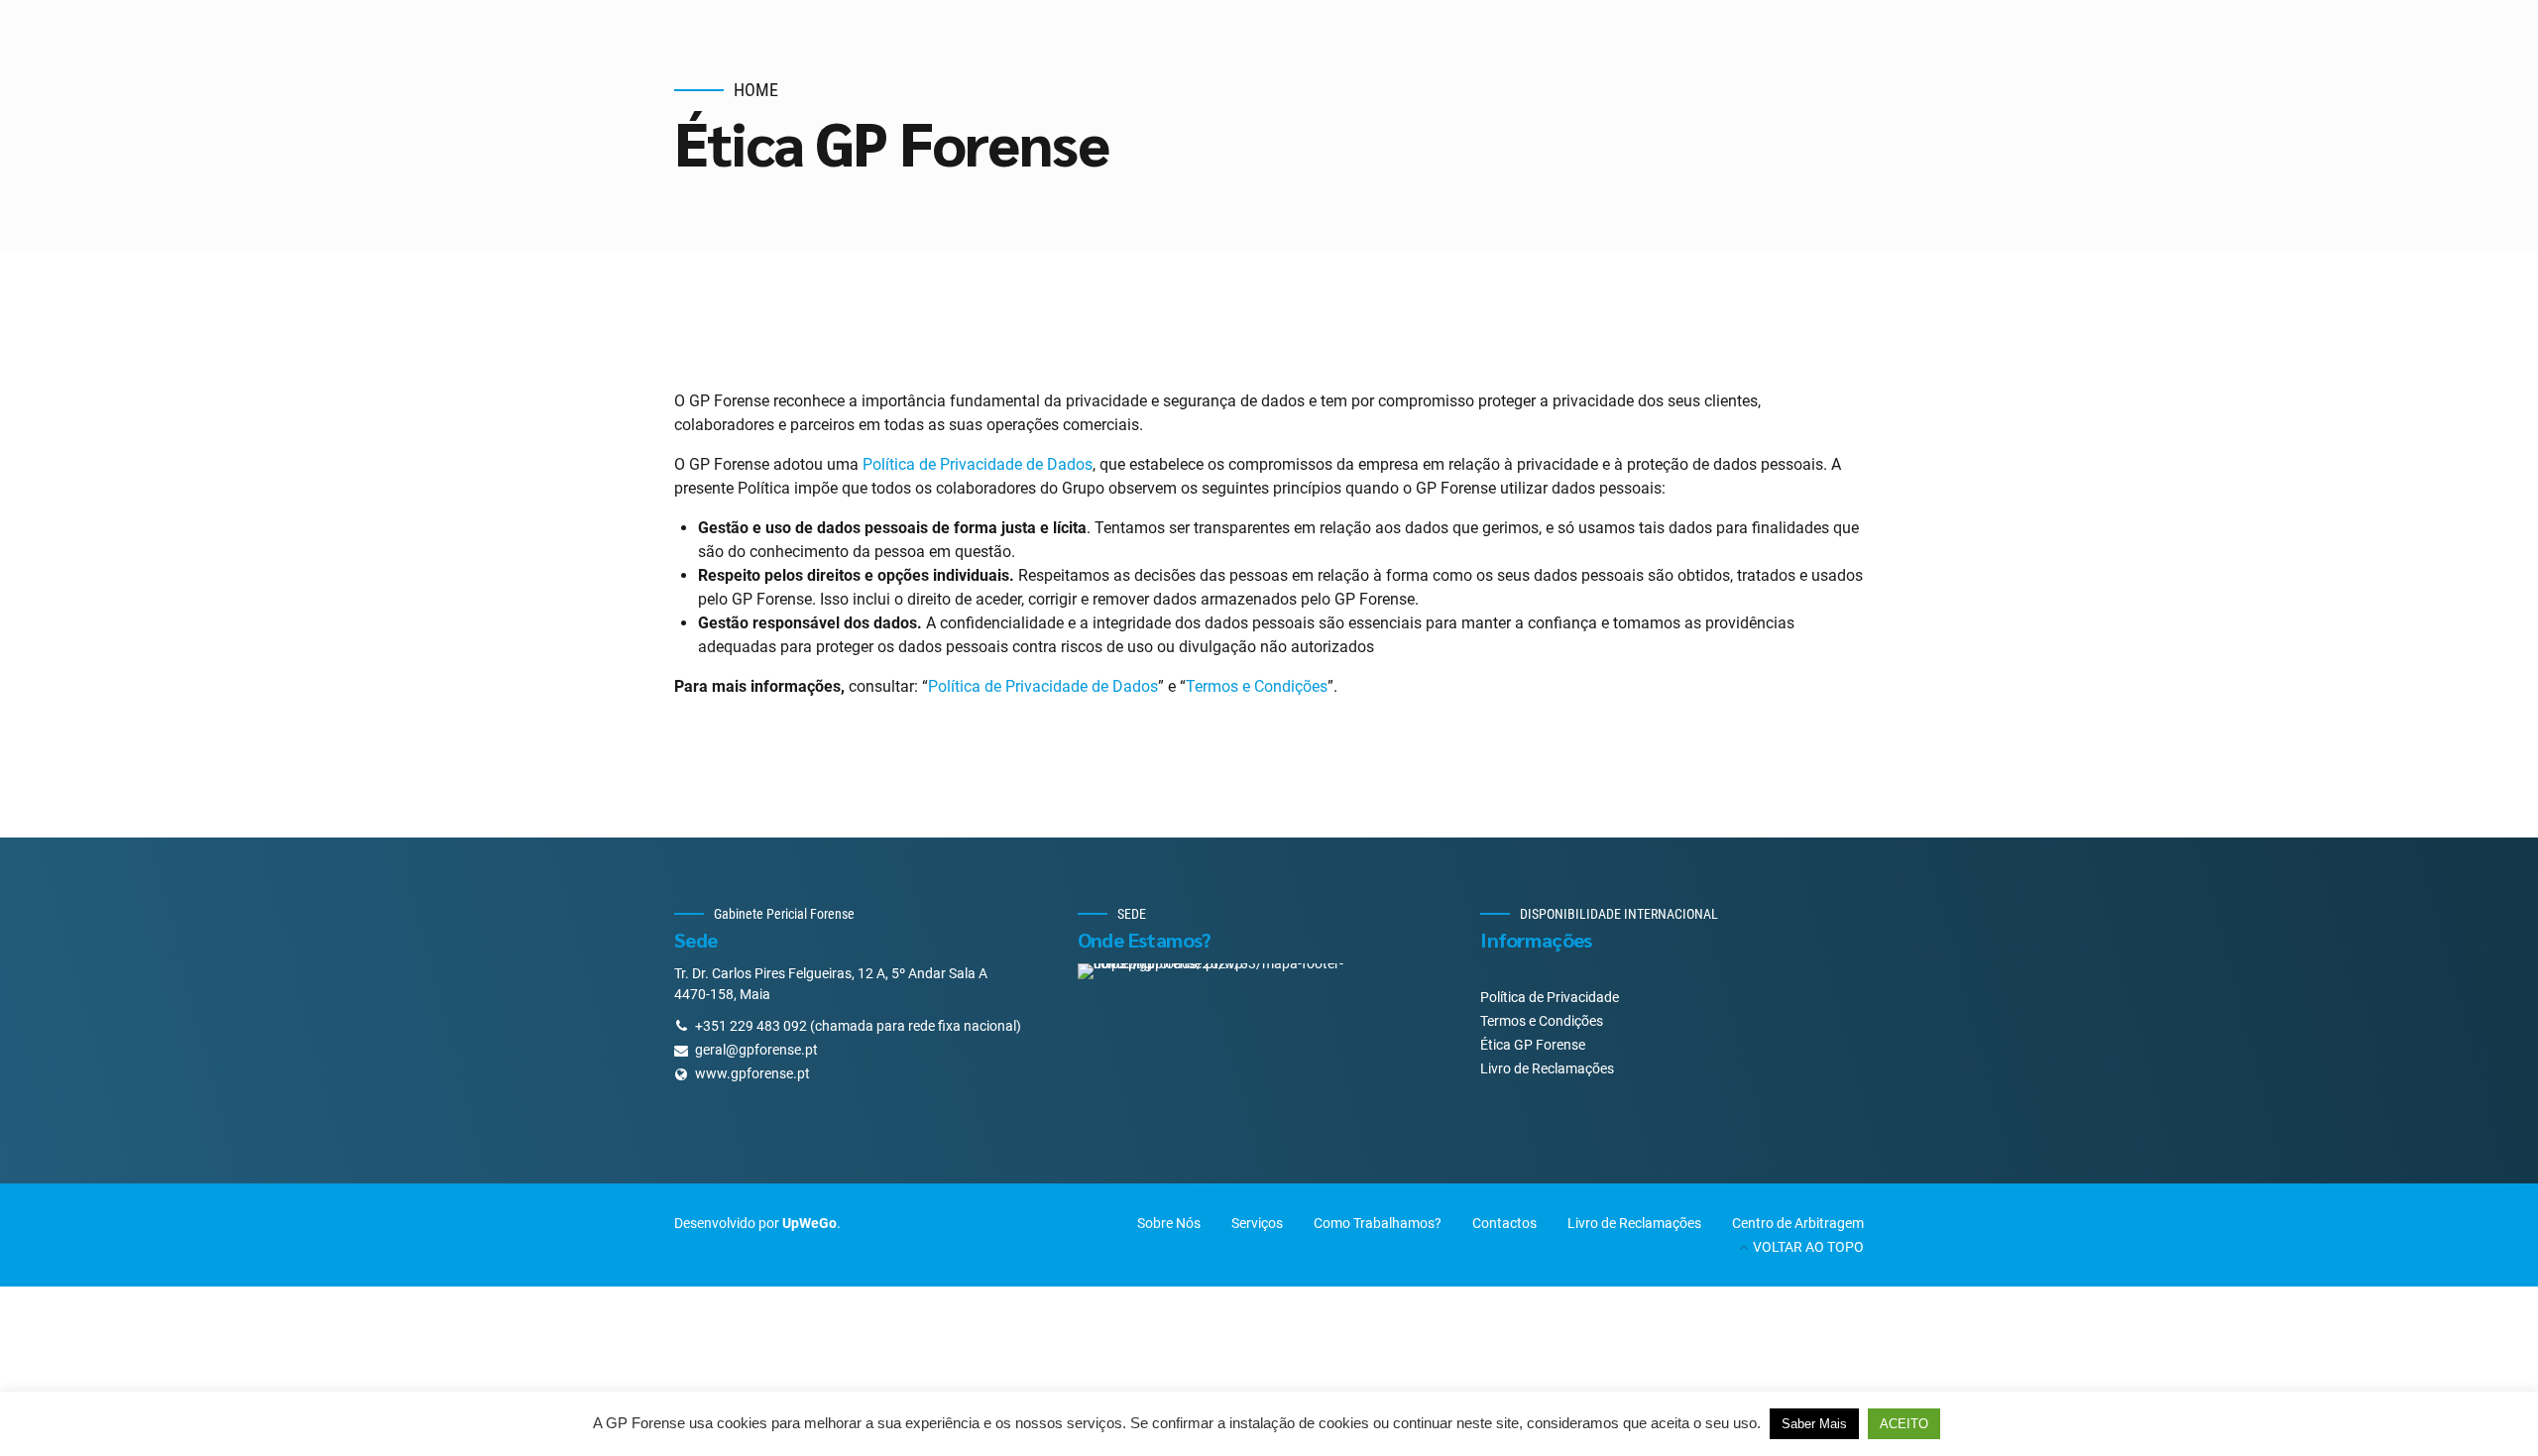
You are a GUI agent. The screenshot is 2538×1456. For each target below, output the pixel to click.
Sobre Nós (1169, 1223)
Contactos (1504, 1223)
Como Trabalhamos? (1378, 1223)
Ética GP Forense (1533, 1045)
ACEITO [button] (1904, 1424)
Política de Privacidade (1550, 997)
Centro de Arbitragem (1798, 1223)
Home (756, 90)
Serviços (1257, 1223)
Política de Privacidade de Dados (978, 464)
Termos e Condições (1257, 686)
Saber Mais (1814, 1424)
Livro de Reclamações (1547, 1068)
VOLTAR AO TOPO (1808, 1247)
